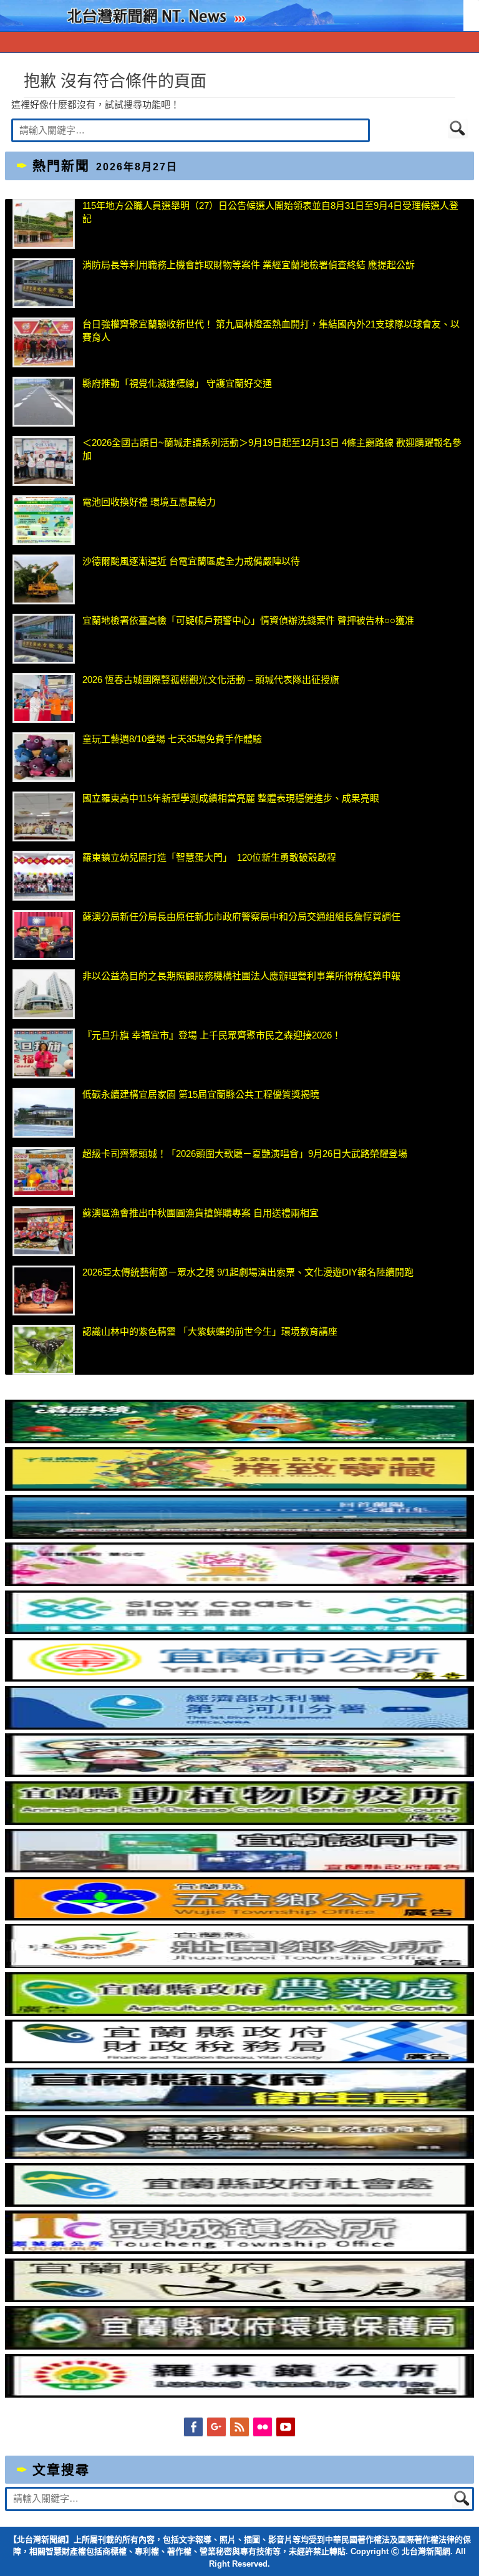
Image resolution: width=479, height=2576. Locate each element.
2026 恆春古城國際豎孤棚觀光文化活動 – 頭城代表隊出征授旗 (211, 680)
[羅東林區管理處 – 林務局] (240, 2155)
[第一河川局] (240, 1726)
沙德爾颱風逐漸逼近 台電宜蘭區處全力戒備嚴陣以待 (191, 561)
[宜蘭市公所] (240, 1678)
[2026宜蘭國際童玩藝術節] (240, 1440)
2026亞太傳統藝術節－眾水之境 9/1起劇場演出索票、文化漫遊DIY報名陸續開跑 (248, 1272)
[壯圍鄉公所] (240, 1964)
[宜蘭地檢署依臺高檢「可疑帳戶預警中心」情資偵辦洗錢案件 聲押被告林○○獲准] (44, 639)
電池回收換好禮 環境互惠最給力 (149, 502)
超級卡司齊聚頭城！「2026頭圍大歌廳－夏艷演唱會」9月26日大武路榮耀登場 (245, 1154)
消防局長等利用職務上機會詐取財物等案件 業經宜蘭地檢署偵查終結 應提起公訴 (249, 265)
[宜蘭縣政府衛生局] (240, 2108)
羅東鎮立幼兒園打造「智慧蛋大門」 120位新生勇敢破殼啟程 (209, 857)
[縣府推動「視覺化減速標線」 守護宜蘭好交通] (44, 402)
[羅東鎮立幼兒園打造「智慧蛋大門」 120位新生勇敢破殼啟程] (44, 876)
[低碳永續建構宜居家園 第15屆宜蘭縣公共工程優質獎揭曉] (44, 1113)
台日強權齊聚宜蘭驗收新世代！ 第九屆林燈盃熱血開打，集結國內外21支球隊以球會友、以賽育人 (271, 331)
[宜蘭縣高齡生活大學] (240, 1774)
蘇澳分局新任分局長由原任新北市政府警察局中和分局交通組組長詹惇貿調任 (241, 917)
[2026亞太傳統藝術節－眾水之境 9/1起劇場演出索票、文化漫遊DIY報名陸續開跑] (44, 1290)
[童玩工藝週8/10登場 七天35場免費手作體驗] (44, 757)
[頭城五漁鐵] (240, 1631)
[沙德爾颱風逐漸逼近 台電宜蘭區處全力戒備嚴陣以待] (44, 579)
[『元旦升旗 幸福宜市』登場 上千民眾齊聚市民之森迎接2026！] (44, 1053)
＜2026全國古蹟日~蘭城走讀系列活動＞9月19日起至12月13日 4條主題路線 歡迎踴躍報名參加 (272, 449)
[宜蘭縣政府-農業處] (240, 2012)
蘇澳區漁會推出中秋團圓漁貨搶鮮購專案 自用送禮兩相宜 (201, 1213)
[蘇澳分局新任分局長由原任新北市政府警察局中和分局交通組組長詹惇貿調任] (44, 935)
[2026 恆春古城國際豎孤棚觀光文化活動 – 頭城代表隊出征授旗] (44, 698)
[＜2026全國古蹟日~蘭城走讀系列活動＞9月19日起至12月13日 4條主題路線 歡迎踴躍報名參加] (44, 461)
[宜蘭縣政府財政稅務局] (240, 2060)
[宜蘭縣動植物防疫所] (240, 1822)
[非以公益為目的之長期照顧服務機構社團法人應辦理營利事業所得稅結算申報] (44, 994)
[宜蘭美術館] (240, 1535)
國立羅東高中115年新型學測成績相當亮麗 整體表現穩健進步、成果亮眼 (231, 798)
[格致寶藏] (240, 1487)
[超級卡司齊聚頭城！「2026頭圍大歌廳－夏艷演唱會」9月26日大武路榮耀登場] (44, 1172)
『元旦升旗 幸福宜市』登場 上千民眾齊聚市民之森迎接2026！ (212, 1035)
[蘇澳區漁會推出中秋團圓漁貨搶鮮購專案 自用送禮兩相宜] (44, 1231)
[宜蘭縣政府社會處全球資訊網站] (240, 2203)
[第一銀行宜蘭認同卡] (240, 1869)
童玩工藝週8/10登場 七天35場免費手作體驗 (172, 739)
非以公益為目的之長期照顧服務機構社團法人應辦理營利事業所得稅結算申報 (241, 976)
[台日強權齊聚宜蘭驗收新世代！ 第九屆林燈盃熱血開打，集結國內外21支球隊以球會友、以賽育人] (44, 342)
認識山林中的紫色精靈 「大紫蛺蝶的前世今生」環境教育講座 (210, 1331)
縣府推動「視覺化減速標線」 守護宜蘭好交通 (177, 383)
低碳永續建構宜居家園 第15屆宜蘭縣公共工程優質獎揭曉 (201, 1094)
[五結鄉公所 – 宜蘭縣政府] (240, 1917)
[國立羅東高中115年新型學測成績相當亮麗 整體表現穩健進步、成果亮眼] (44, 816)
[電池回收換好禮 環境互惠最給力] (44, 520)
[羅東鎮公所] (240, 2394)
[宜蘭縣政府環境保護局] (240, 2346)
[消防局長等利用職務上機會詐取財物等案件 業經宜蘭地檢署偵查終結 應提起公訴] (44, 283)
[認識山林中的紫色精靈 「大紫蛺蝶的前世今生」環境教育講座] (44, 1350)
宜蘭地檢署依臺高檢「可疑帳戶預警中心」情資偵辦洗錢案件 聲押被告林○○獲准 (248, 620)
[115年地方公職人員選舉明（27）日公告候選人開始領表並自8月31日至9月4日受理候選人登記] (44, 224)
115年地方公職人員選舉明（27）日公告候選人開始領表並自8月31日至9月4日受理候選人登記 (270, 212)
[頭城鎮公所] (240, 2251)
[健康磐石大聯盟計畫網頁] (240, 1583)
